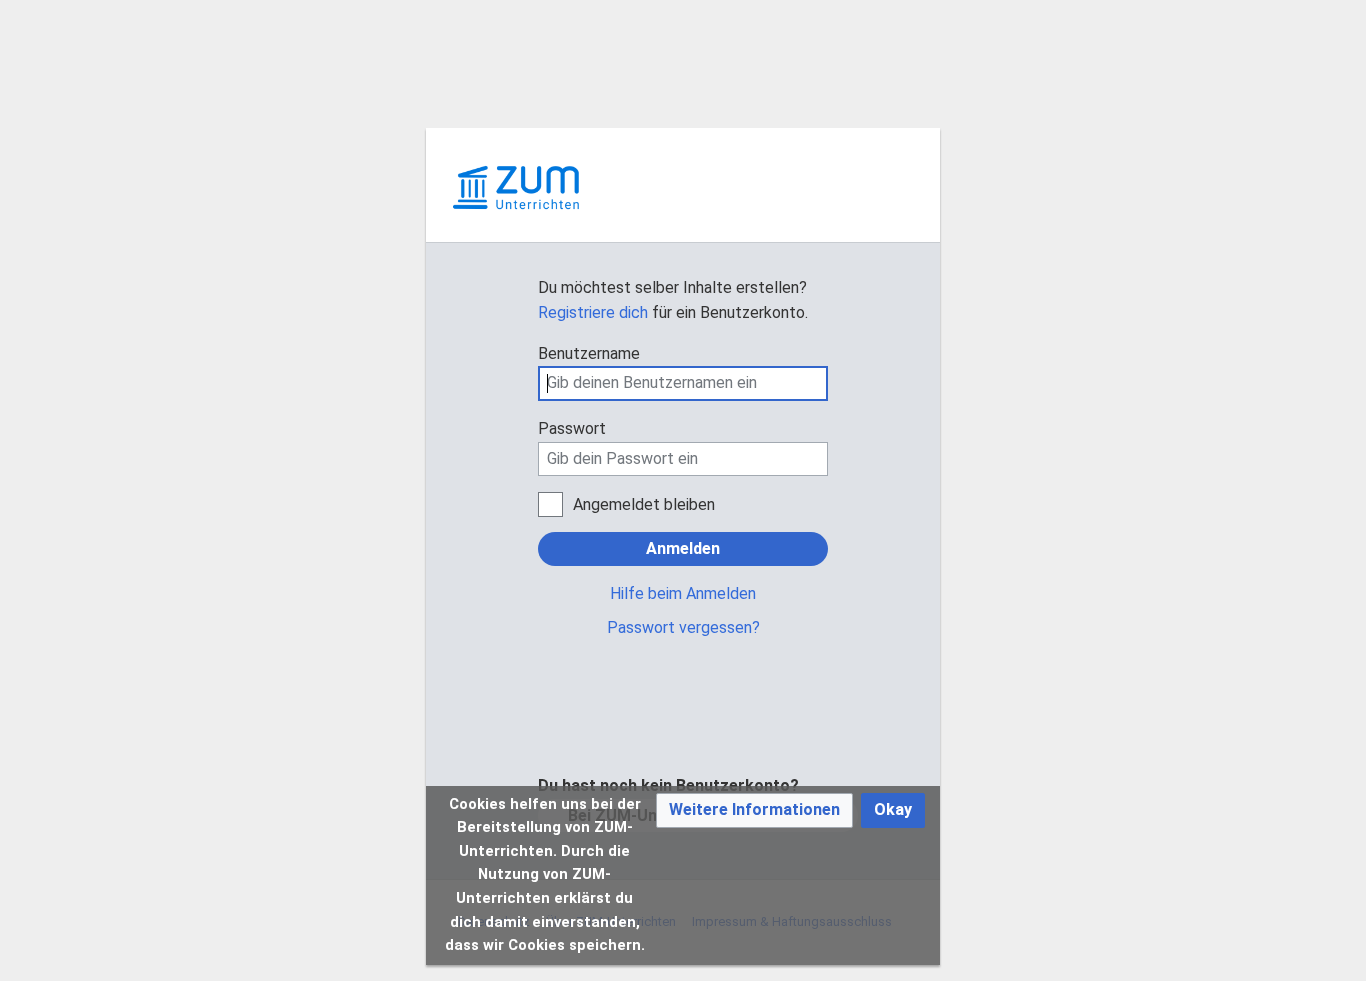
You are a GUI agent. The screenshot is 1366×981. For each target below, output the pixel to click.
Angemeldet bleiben (644, 504)
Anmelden (683, 548)
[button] (754, 810)
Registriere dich (593, 312)
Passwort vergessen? (683, 627)
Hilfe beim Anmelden (683, 593)
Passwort (572, 428)
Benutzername (589, 353)
